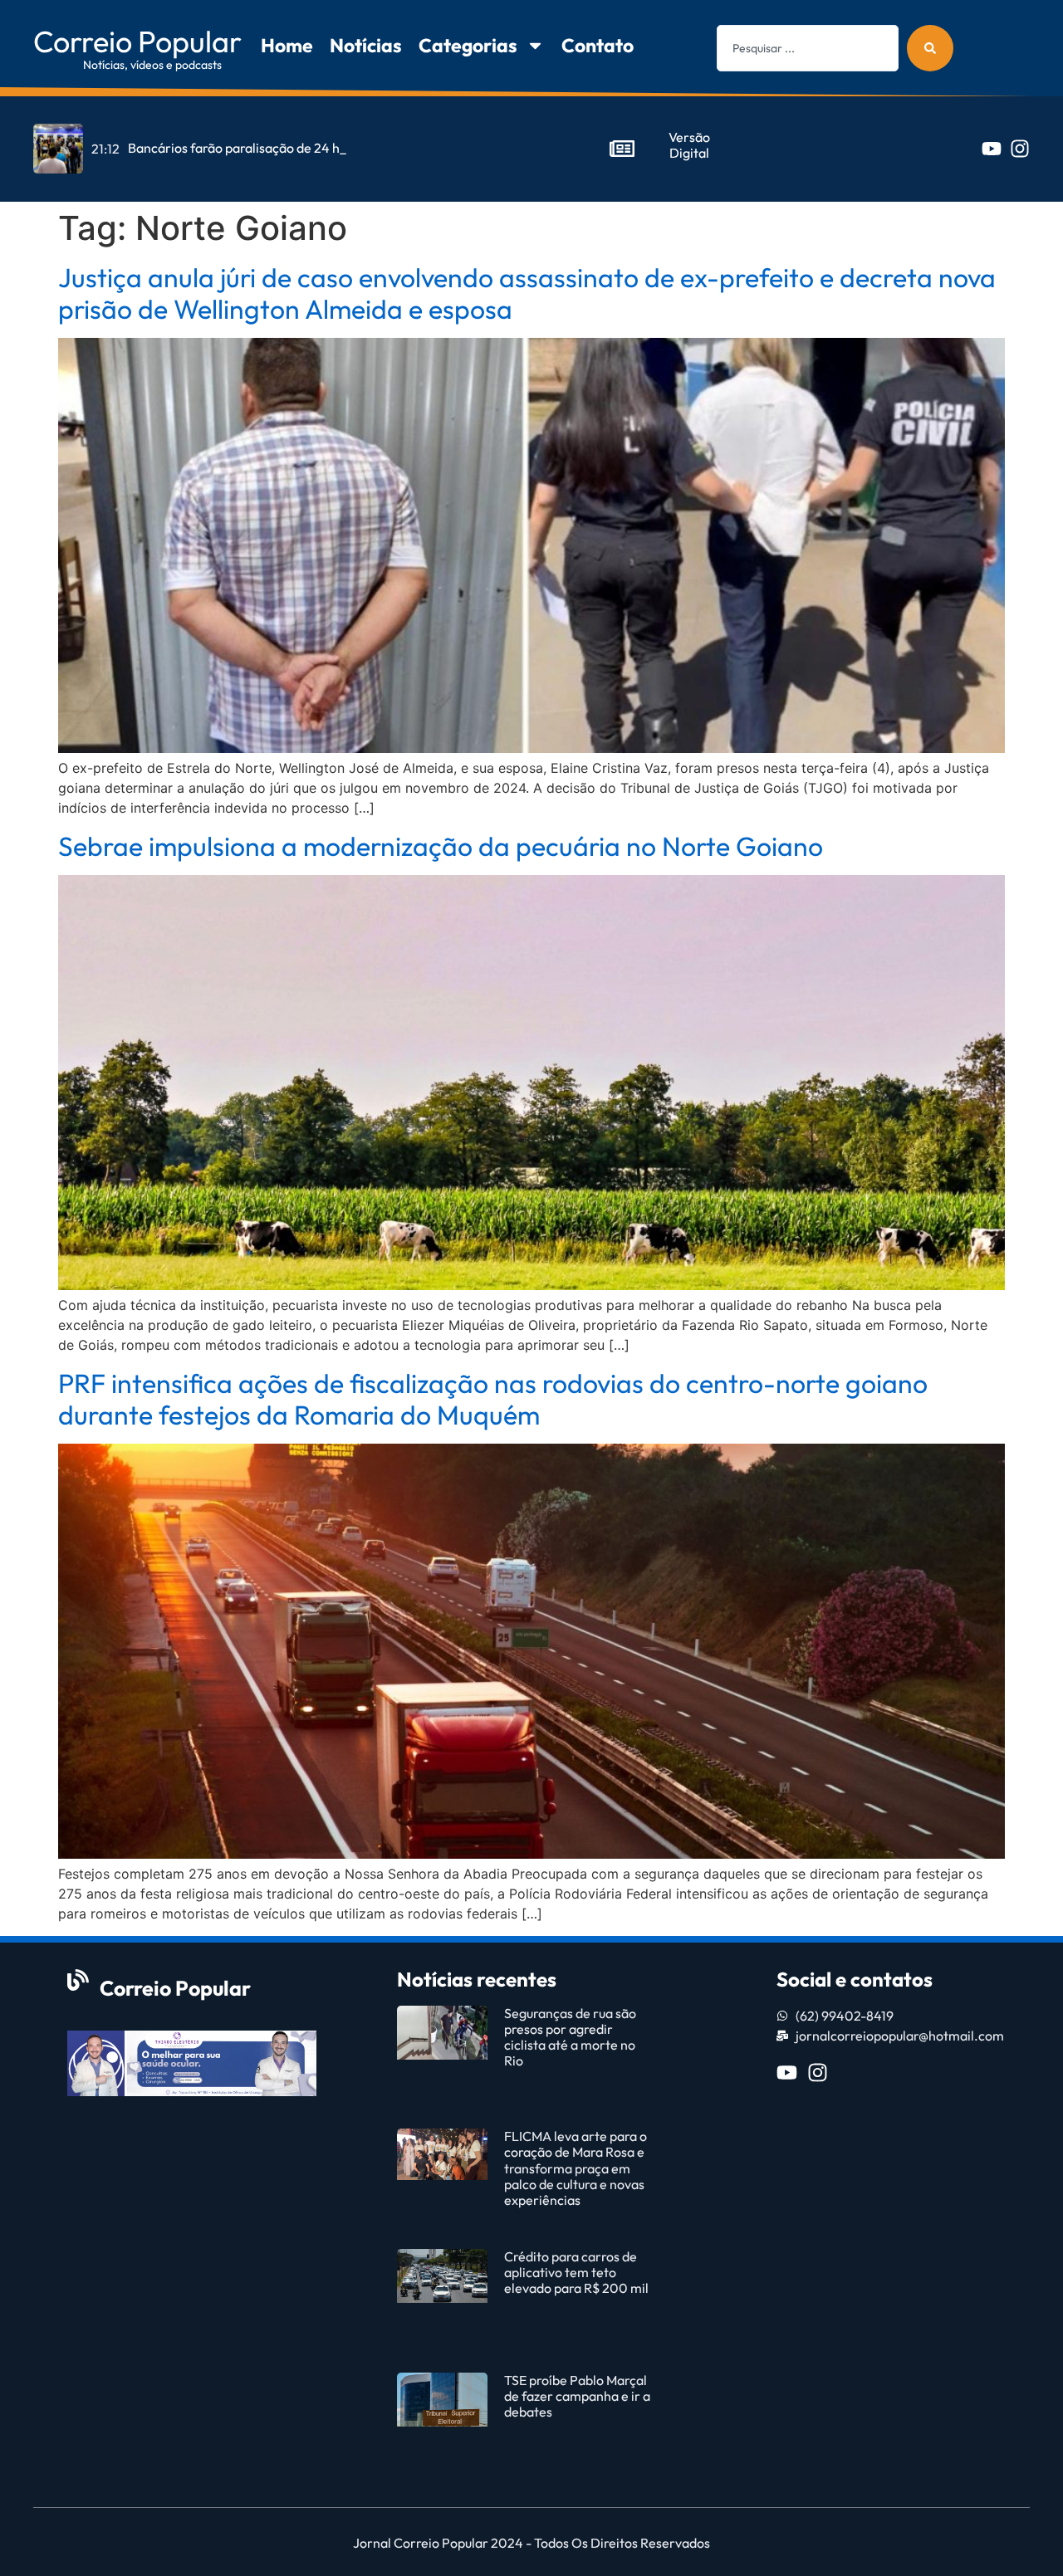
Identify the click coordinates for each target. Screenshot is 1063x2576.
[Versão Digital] (622, 149)
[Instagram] (1020, 149)
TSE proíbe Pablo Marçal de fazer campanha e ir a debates (577, 2396)
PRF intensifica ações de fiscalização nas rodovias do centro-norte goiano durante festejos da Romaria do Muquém (493, 1399)
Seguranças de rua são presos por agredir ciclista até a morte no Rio (570, 2037)
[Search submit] (930, 48)
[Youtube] (992, 149)
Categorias (468, 45)
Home (287, 45)
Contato (598, 45)
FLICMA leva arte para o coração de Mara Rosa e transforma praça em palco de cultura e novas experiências (576, 2168)
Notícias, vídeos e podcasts (152, 65)
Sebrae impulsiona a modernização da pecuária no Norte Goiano (441, 846)
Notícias (366, 45)
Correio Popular (137, 41)
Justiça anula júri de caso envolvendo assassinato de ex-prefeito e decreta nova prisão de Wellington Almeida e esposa (527, 293)
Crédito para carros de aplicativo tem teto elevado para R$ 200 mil (578, 2272)
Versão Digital (689, 145)
